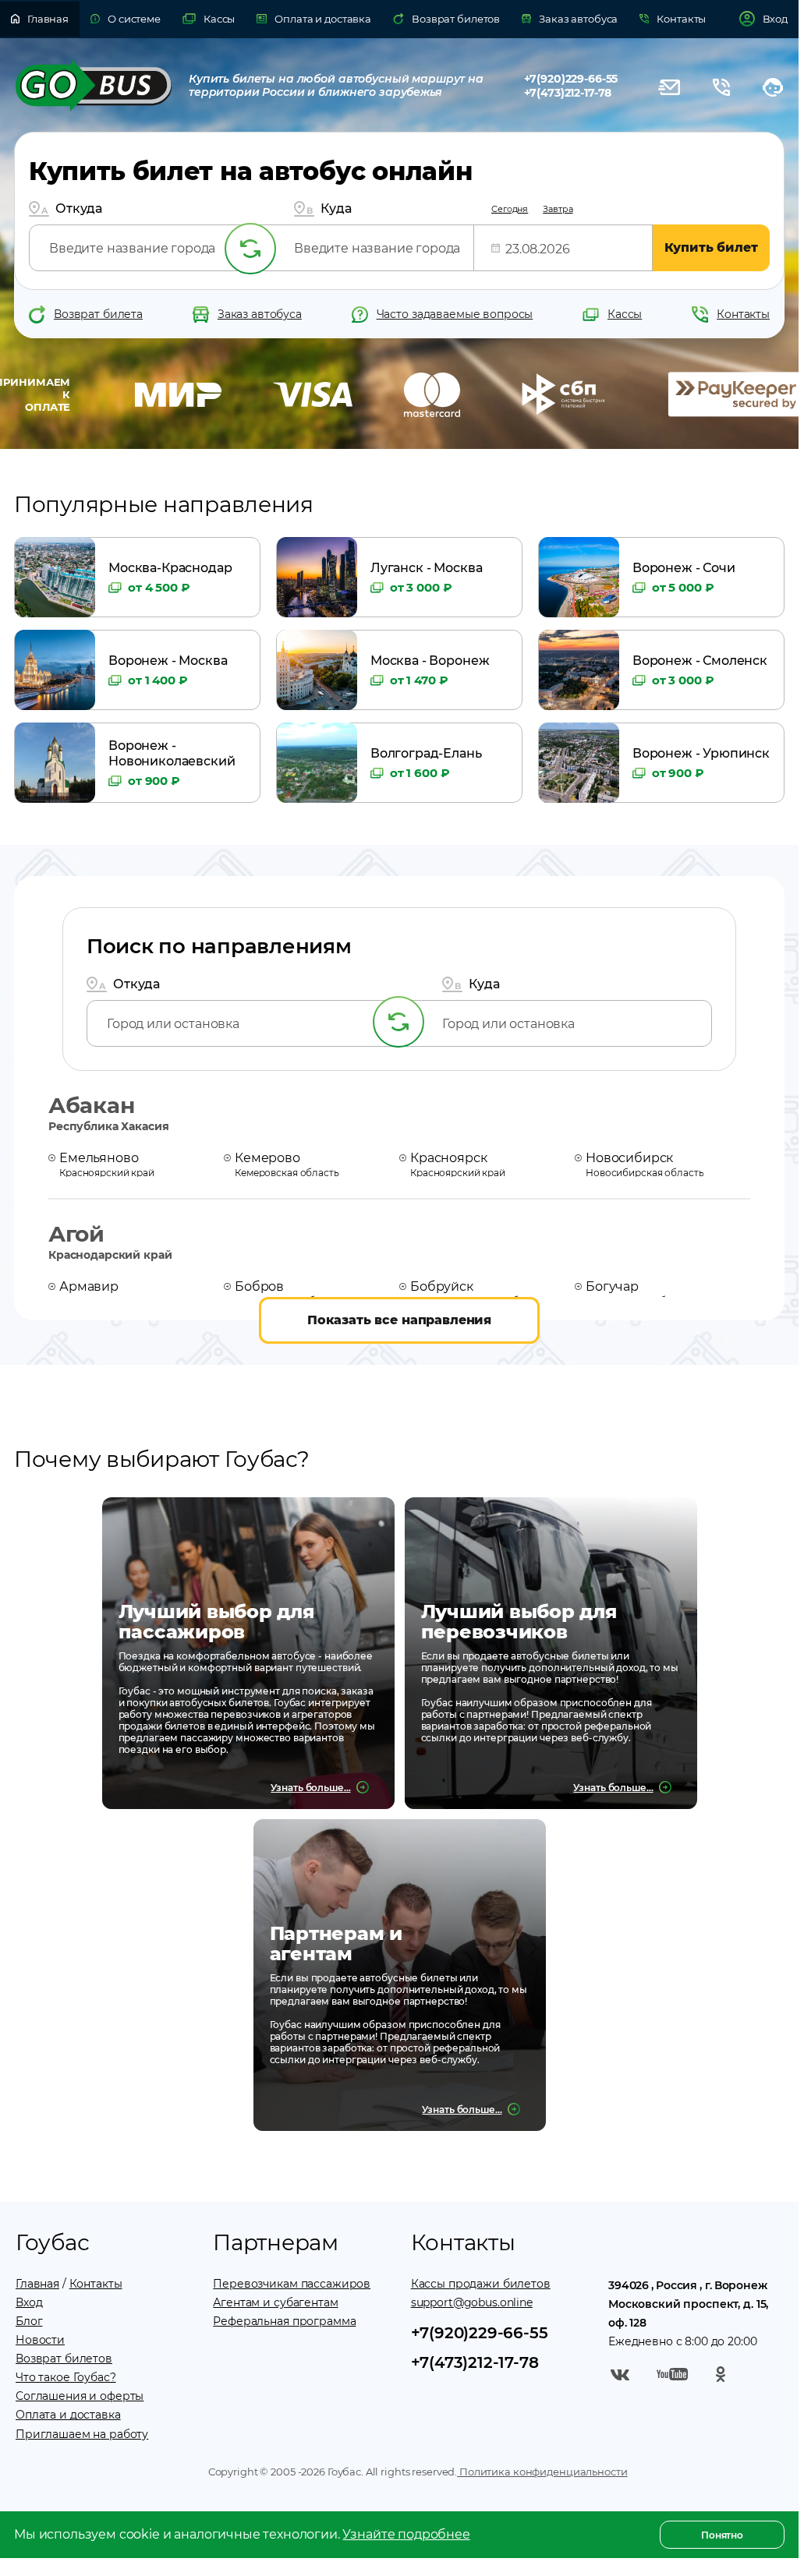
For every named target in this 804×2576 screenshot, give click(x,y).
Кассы (625, 314)
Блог (29, 2321)
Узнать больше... (310, 1788)
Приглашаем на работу (82, 2434)
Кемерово (287, 1164)
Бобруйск (478, 1292)
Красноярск (458, 1164)
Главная (37, 2284)
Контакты (743, 314)
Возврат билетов (64, 2359)
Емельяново (107, 1164)
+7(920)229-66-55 (571, 79)
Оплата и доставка (68, 2415)
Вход (29, 2302)
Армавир (115, 1292)
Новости (40, 2340)
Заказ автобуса (260, 314)
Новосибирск (645, 1164)
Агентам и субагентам (275, 2302)
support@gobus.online (472, 2302)
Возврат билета (98, 314)
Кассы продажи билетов (481, 2284)
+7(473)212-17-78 (568, 93)
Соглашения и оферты (80, 2396)
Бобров (289, 1292)
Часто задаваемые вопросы (455, 314)
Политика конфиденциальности (542, 2472)
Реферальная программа (284, 2321)
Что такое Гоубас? (66, 2377)
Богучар (639, 1292)
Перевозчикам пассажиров (292, 2284)
